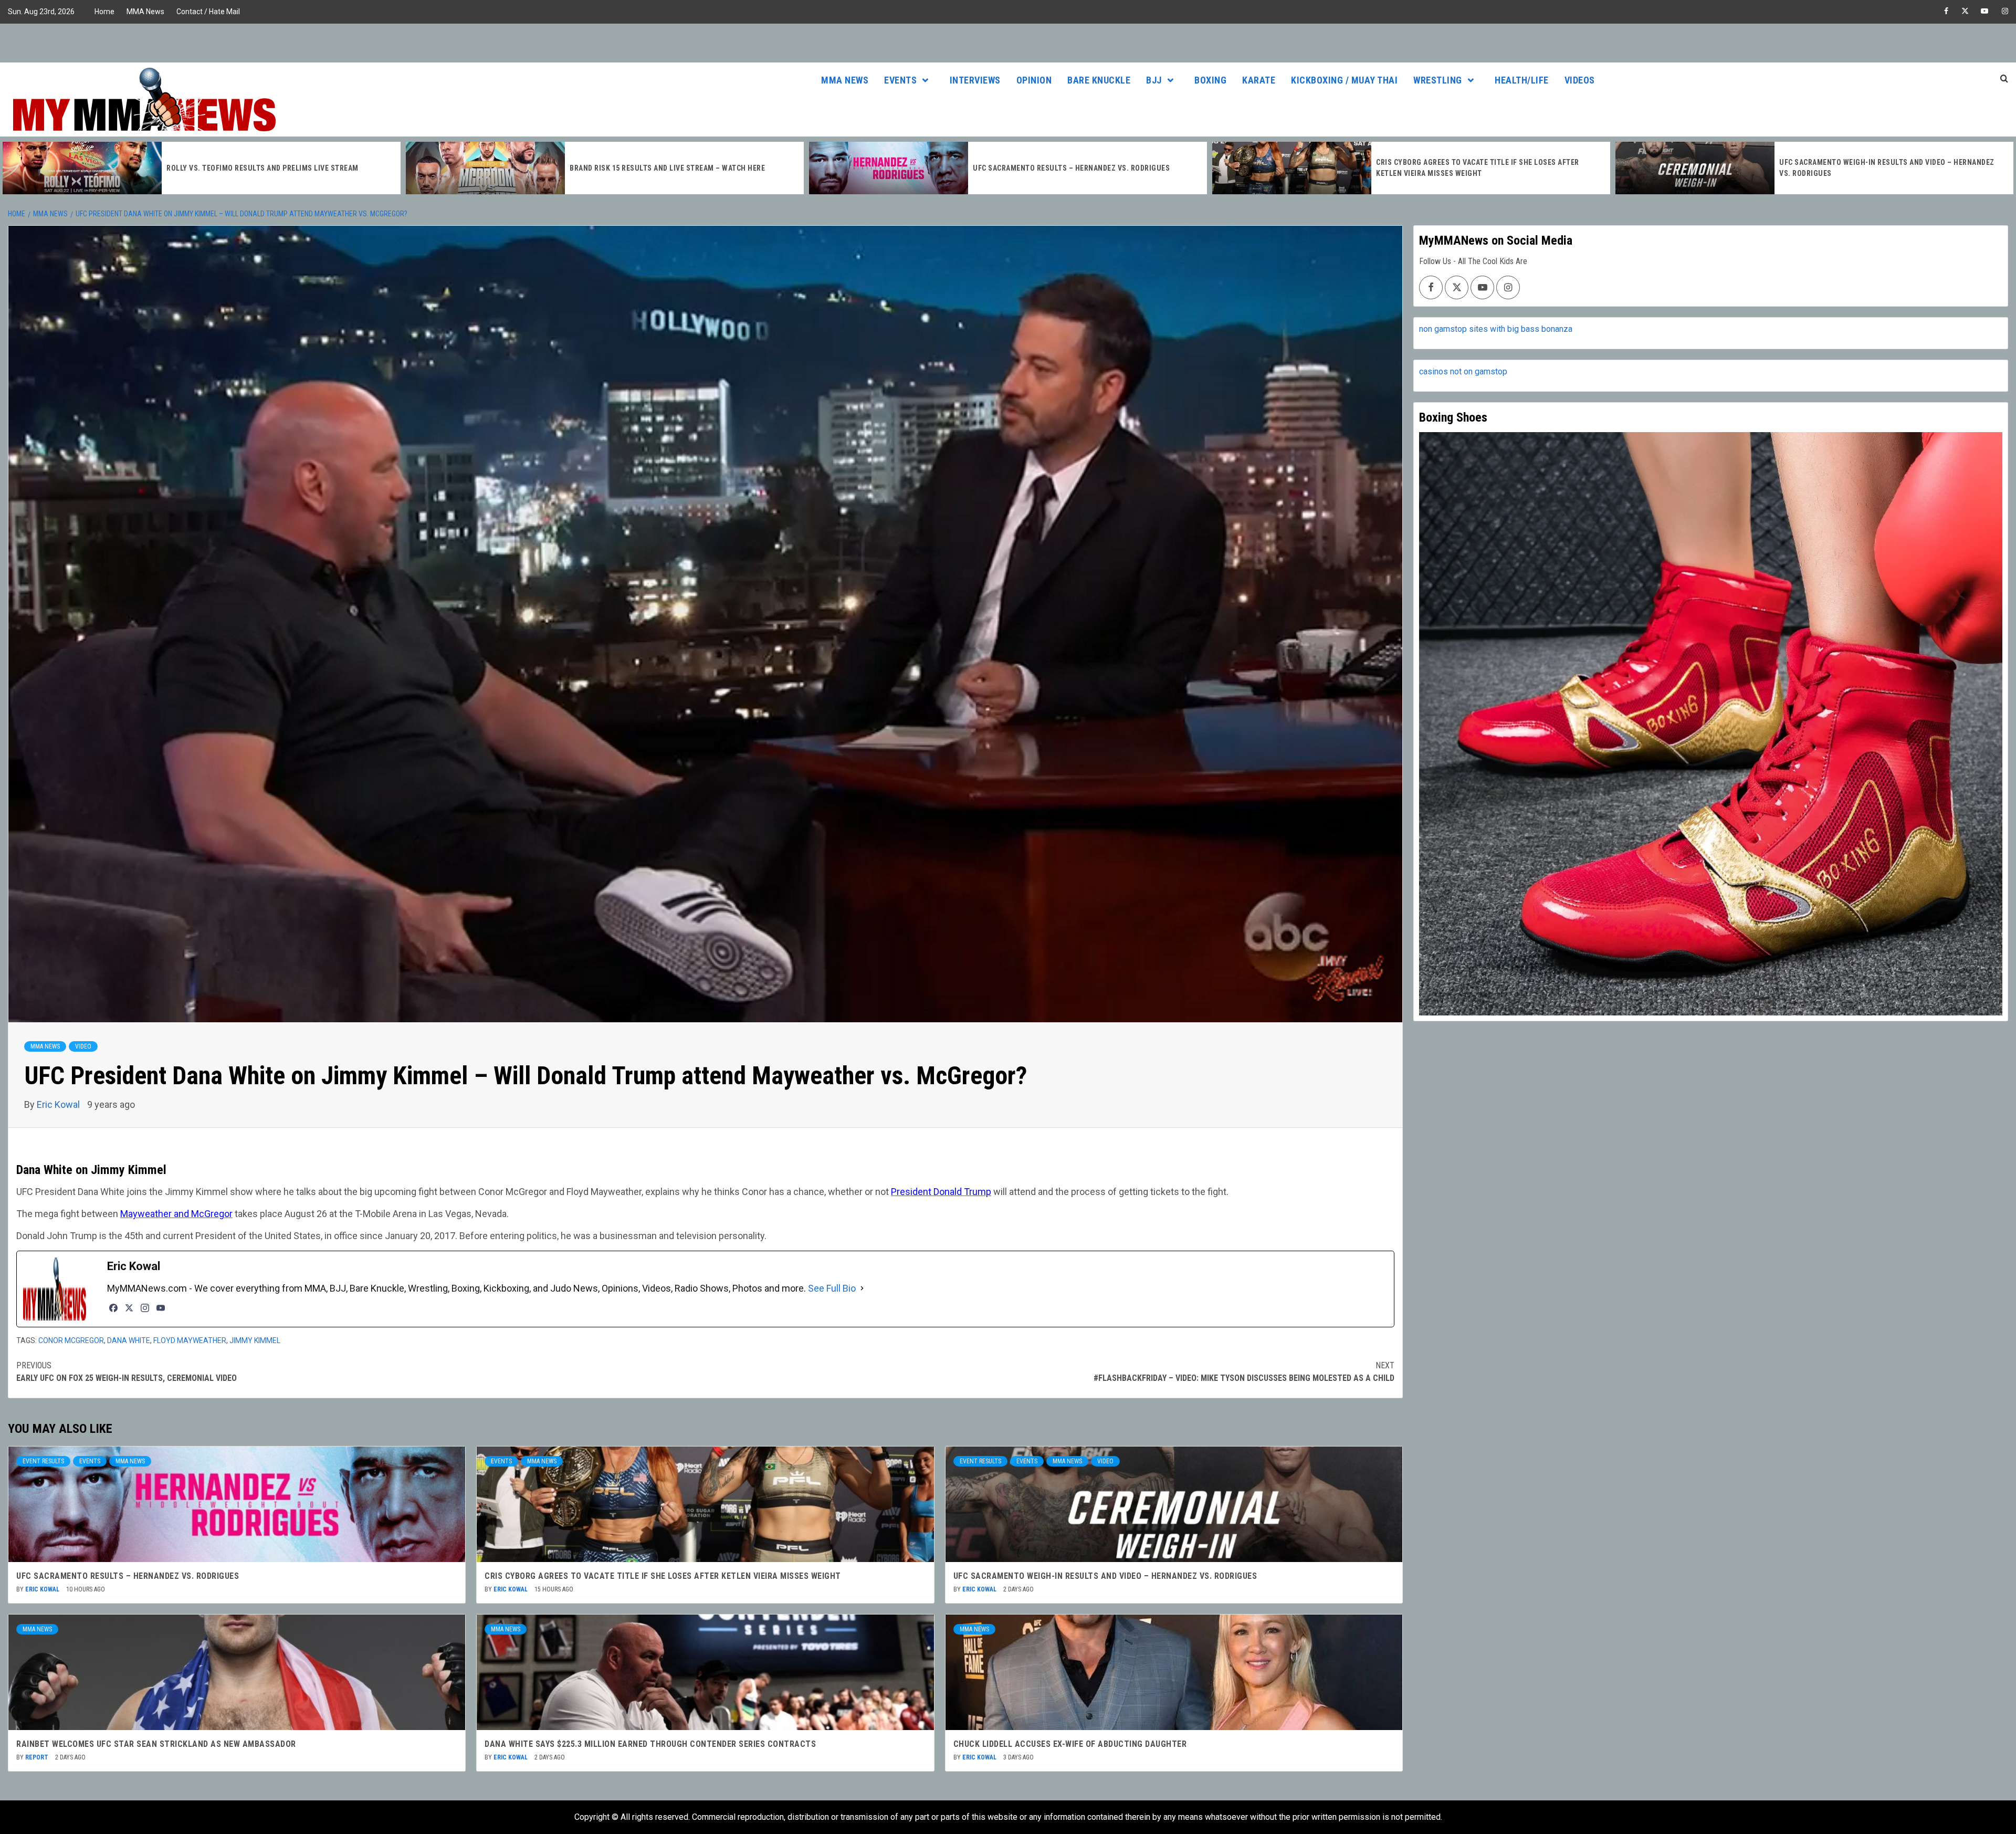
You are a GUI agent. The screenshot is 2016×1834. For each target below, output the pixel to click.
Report (38, 1757)
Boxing (1210, 80)
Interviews (975, 80)
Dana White (129, 1340)
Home (104, 12)
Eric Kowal (59, 1104)
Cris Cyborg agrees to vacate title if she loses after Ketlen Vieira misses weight (663, 1576)
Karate (1259, 80)
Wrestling (1438, 80)
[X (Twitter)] (129, 1308)
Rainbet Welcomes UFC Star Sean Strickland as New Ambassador (156, 1744)
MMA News (145, 12)
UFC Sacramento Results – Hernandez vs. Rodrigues (668, 168)
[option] (202, 168)
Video (83, 1046)
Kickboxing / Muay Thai (1344, 80)
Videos (1580, 80)
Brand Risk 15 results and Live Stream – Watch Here (264, 168)
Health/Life (1522, 80)
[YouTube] (161, 1308)
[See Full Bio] (862, 1288)
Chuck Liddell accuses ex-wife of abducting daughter (1070, 1744)
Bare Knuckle (1099, 80)
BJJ (1154, 80)
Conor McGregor (71, 1340)
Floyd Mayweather (190, 1340)
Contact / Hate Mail (208, 12)
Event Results (43, 1461)
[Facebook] (113, 1308)
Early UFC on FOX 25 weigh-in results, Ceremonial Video (127, 1372)
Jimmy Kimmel (255, 1340)
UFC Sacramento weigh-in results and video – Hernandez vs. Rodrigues (1105, 1576)
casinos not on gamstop (1463, 371)
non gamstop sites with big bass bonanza (1496, 329)
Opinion (1034, 80)
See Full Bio (832, 1288)
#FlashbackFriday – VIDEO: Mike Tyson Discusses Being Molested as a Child (1244, 1372)
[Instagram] (145, 1308)
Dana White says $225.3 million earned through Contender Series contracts (650, 1744)
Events (900, 80)
